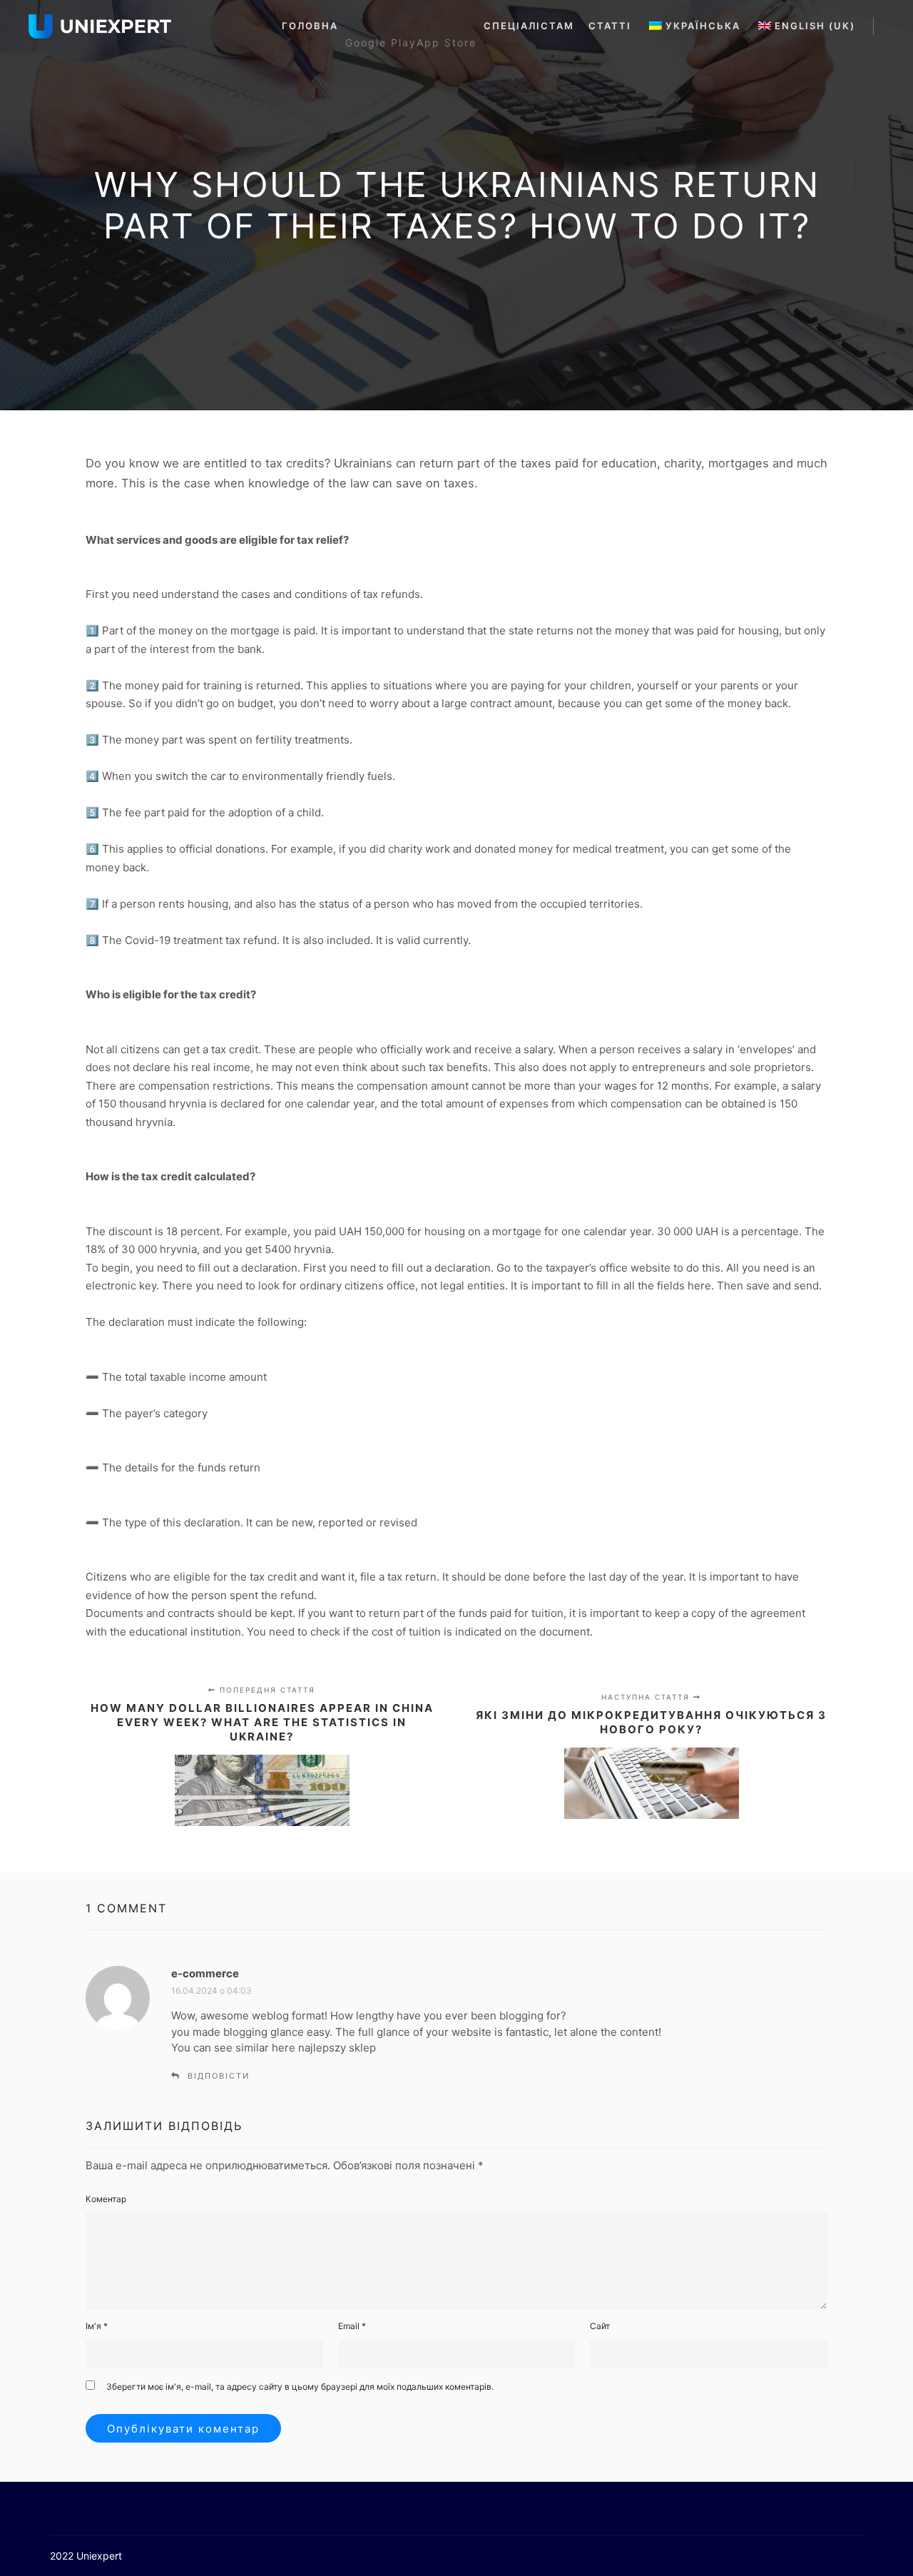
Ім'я (97, 2326)
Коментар (106, 2199)
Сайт (600, 2326)
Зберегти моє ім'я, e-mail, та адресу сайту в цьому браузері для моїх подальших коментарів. (300, 2387)
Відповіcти (219, 2076)
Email (352, 2326)
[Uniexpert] (100, 26)
